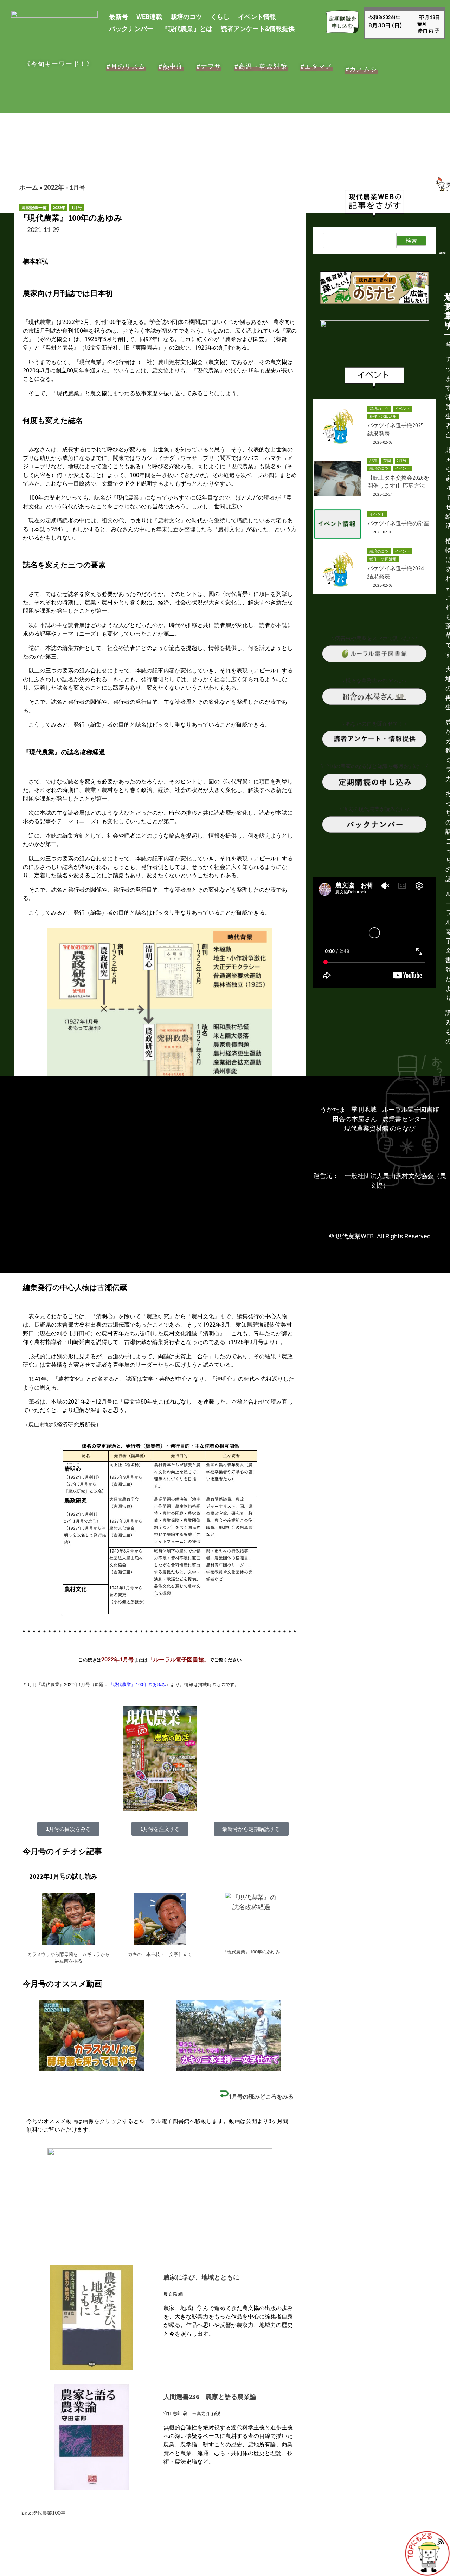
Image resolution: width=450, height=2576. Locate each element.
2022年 (54, 187)
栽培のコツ (186, 17)
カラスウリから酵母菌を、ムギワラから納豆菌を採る (69, 1958)
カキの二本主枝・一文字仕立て (160, 1954)
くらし (220, 17)
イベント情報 (257, 17)
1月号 (77, 187)
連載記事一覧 (34, 207)
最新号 (118, 17)
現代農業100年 (49, 2513)
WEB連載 (149, 17)
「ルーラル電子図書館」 (179, 1660)
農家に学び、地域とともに (201, 2277)
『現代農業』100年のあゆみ (137, 1684)
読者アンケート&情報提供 (258, 29)
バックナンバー (131, 29)
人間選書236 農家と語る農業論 (210, 2397)
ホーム (29, 187)
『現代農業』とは (187, 29)
